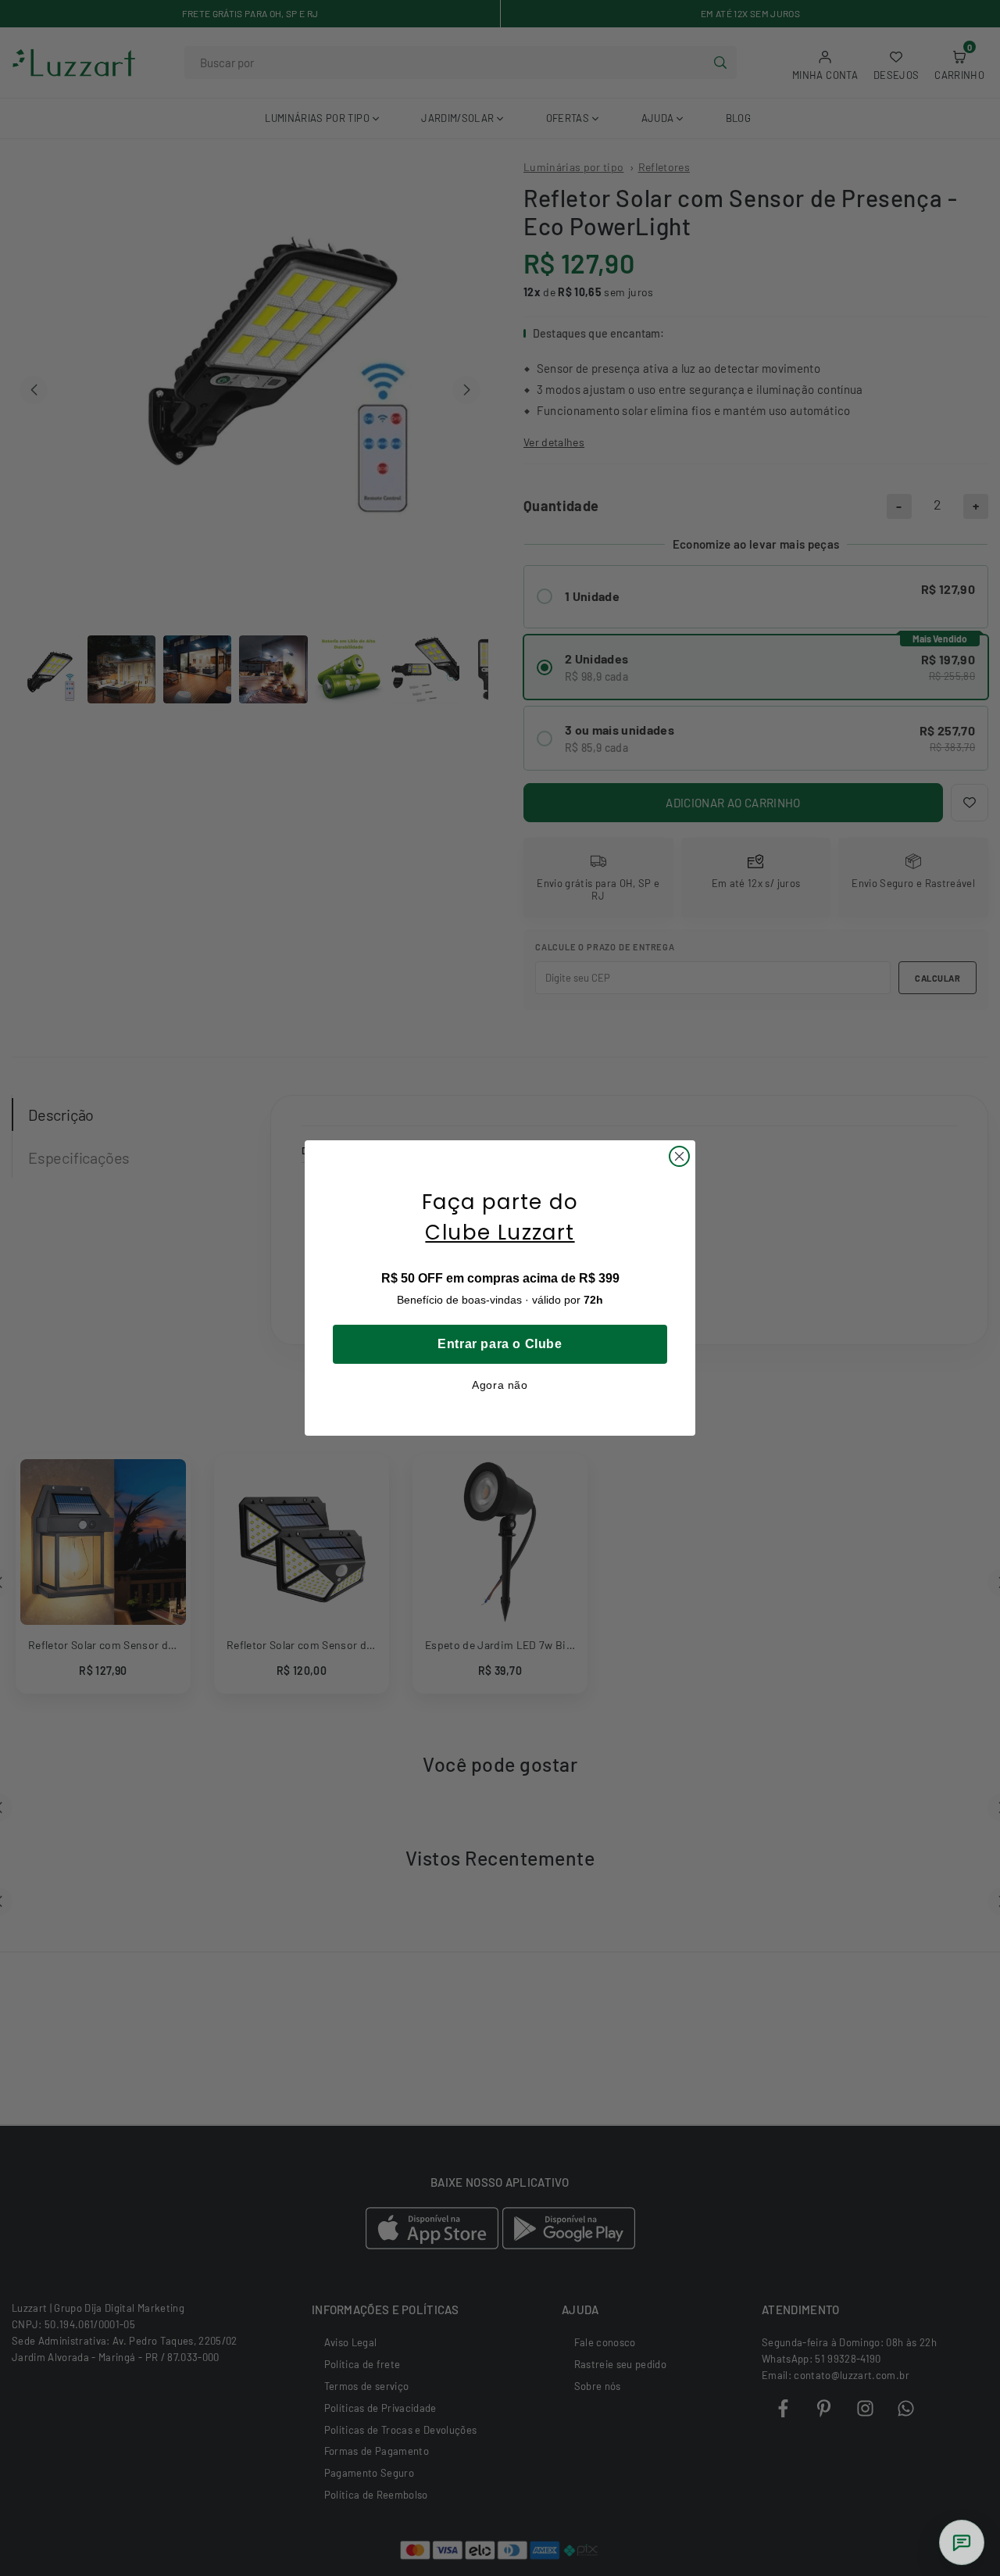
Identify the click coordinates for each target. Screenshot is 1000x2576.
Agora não (500, 1385)
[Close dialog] (679, 1156)
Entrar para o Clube (500, 1344)
